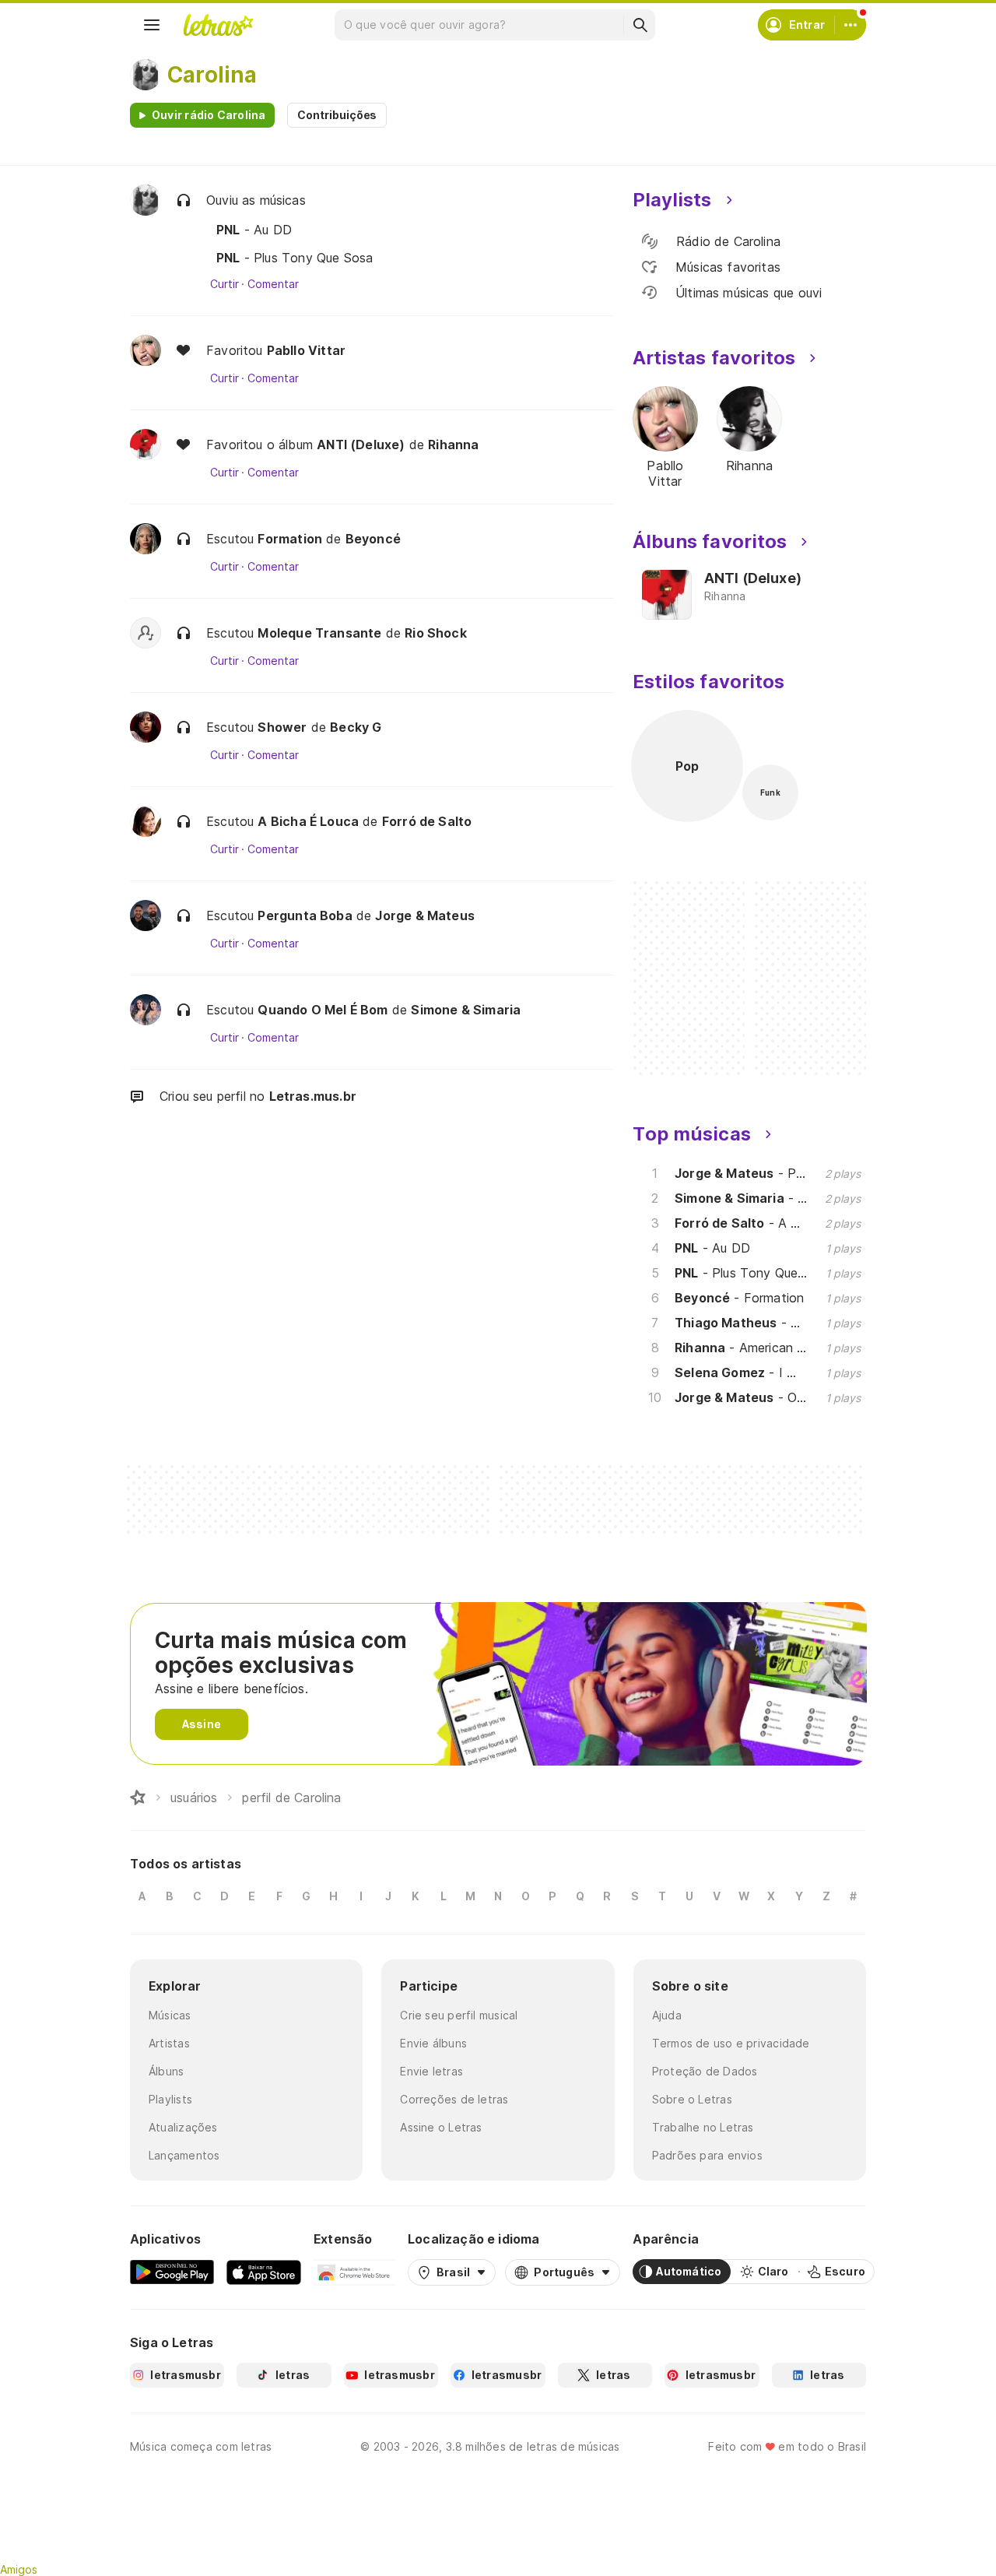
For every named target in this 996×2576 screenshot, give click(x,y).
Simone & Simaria (466, 1010)
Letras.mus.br (313, 1096)
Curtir (224, 284)
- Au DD (254, 230)
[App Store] (264, 2272)
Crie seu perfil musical (459, 2015)
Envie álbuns (433, 2043)
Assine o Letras (441, 2127)
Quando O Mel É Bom (323, 1010)
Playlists (170, 2099)
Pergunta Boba (305, 915)
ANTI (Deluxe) (361, 445)
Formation (290, 539)
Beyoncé (373, 539)
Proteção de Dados (705, 2071)
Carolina (212, 75)
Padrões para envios (707, 2155)
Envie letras (431, 2071)
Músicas (170, 2015)
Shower (282, 727)
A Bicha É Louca (308, 821)
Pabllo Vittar (306, 350)
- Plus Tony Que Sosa (295, 258)
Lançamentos (184, 2155)
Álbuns (166, 2071)
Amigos (19, 2569)
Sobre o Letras (692, 2099)
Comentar (273, 284)
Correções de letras (454, 2099)
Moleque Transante (319, 633)
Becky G (356, 727)
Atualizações (183, 2127)
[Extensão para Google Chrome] (354, 2272)
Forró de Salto (427, 821)
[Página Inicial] (138, 1798)
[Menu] (152, 25)
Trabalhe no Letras (703, 2127)
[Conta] (850, 25)
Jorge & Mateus (425, 915)
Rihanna (453, 445)
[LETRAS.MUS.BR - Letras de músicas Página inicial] (218, 25)
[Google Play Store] (172, 2272)
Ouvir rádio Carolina (209, 115)
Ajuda (667, 2015)
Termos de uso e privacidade (731, 2043)
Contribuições (337, 115)
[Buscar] (640, 25)
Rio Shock (436, 633)
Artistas (169, 2043)
